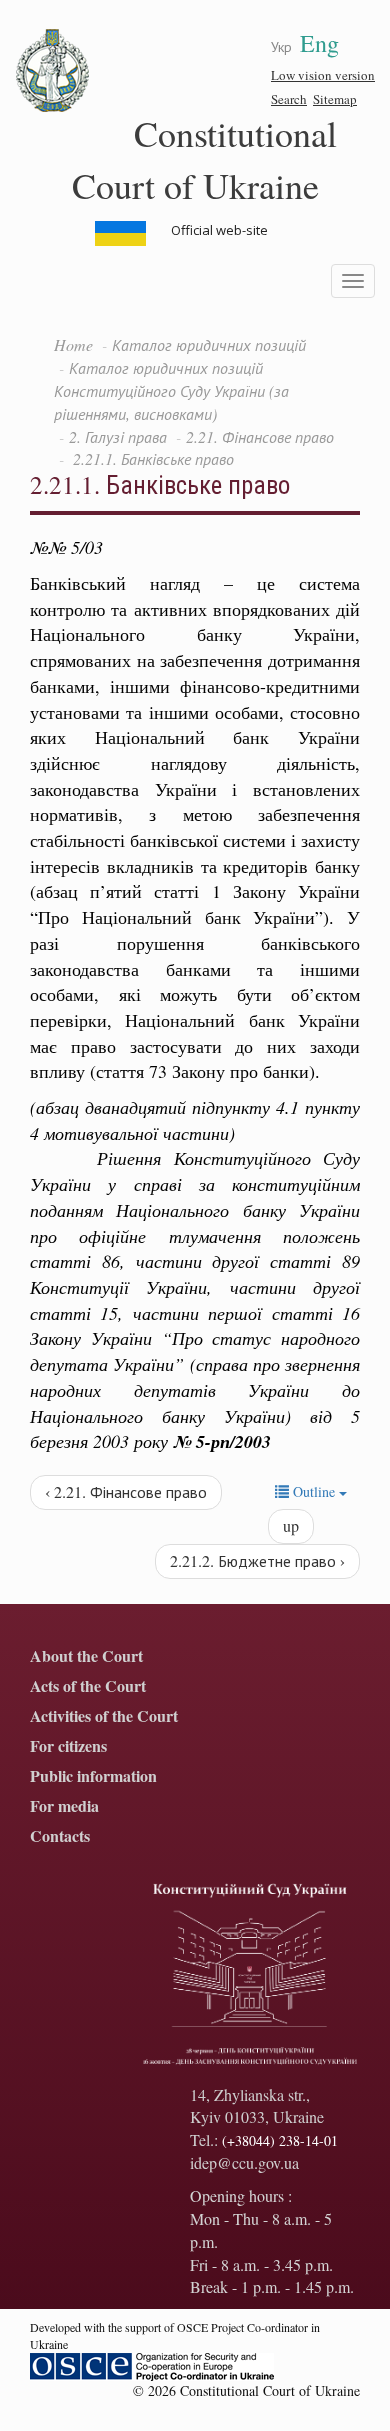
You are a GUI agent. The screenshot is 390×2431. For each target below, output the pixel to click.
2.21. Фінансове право (260, 436)
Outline (314, 1491)
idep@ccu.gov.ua (244, 2162)
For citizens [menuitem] (68, 1746)
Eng (319, 43)
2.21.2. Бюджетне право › (257, 1560)
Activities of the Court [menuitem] (104, 1716)
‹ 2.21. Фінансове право (126, 1491)
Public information (93, 1776)
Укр (281, 46)
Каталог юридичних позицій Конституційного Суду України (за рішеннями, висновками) (171, 390)
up (291, 1525)
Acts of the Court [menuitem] (88, 1686)
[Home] (53, 71)
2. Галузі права (118, 436)
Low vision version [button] (323, 75)
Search (289, 99)
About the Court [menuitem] (86, 1656)
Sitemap (335, 99)
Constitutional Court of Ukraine (205, 158)
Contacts (60, 1836)
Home (73, 344)
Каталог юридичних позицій (209, 344)
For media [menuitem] (64, 1806)
